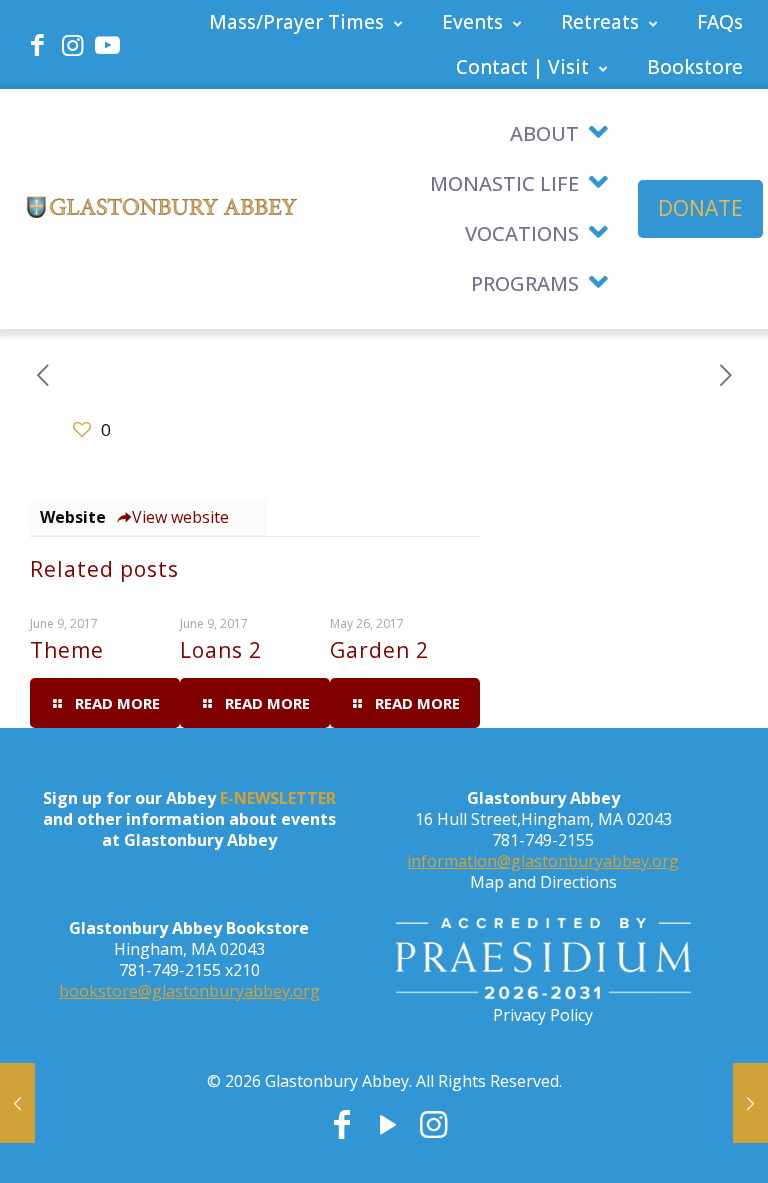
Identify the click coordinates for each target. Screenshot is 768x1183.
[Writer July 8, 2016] (750, 1103)
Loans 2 (221, 650)
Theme (67, 650)
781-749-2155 (543, 840)
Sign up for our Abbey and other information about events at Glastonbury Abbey (189, 819)
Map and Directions (543, 882)
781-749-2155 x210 (189, 970)
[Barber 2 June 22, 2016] (17, 1103)
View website (180, 517)
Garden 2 (379, 650)
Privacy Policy (543, 1015)
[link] (543, 961)
